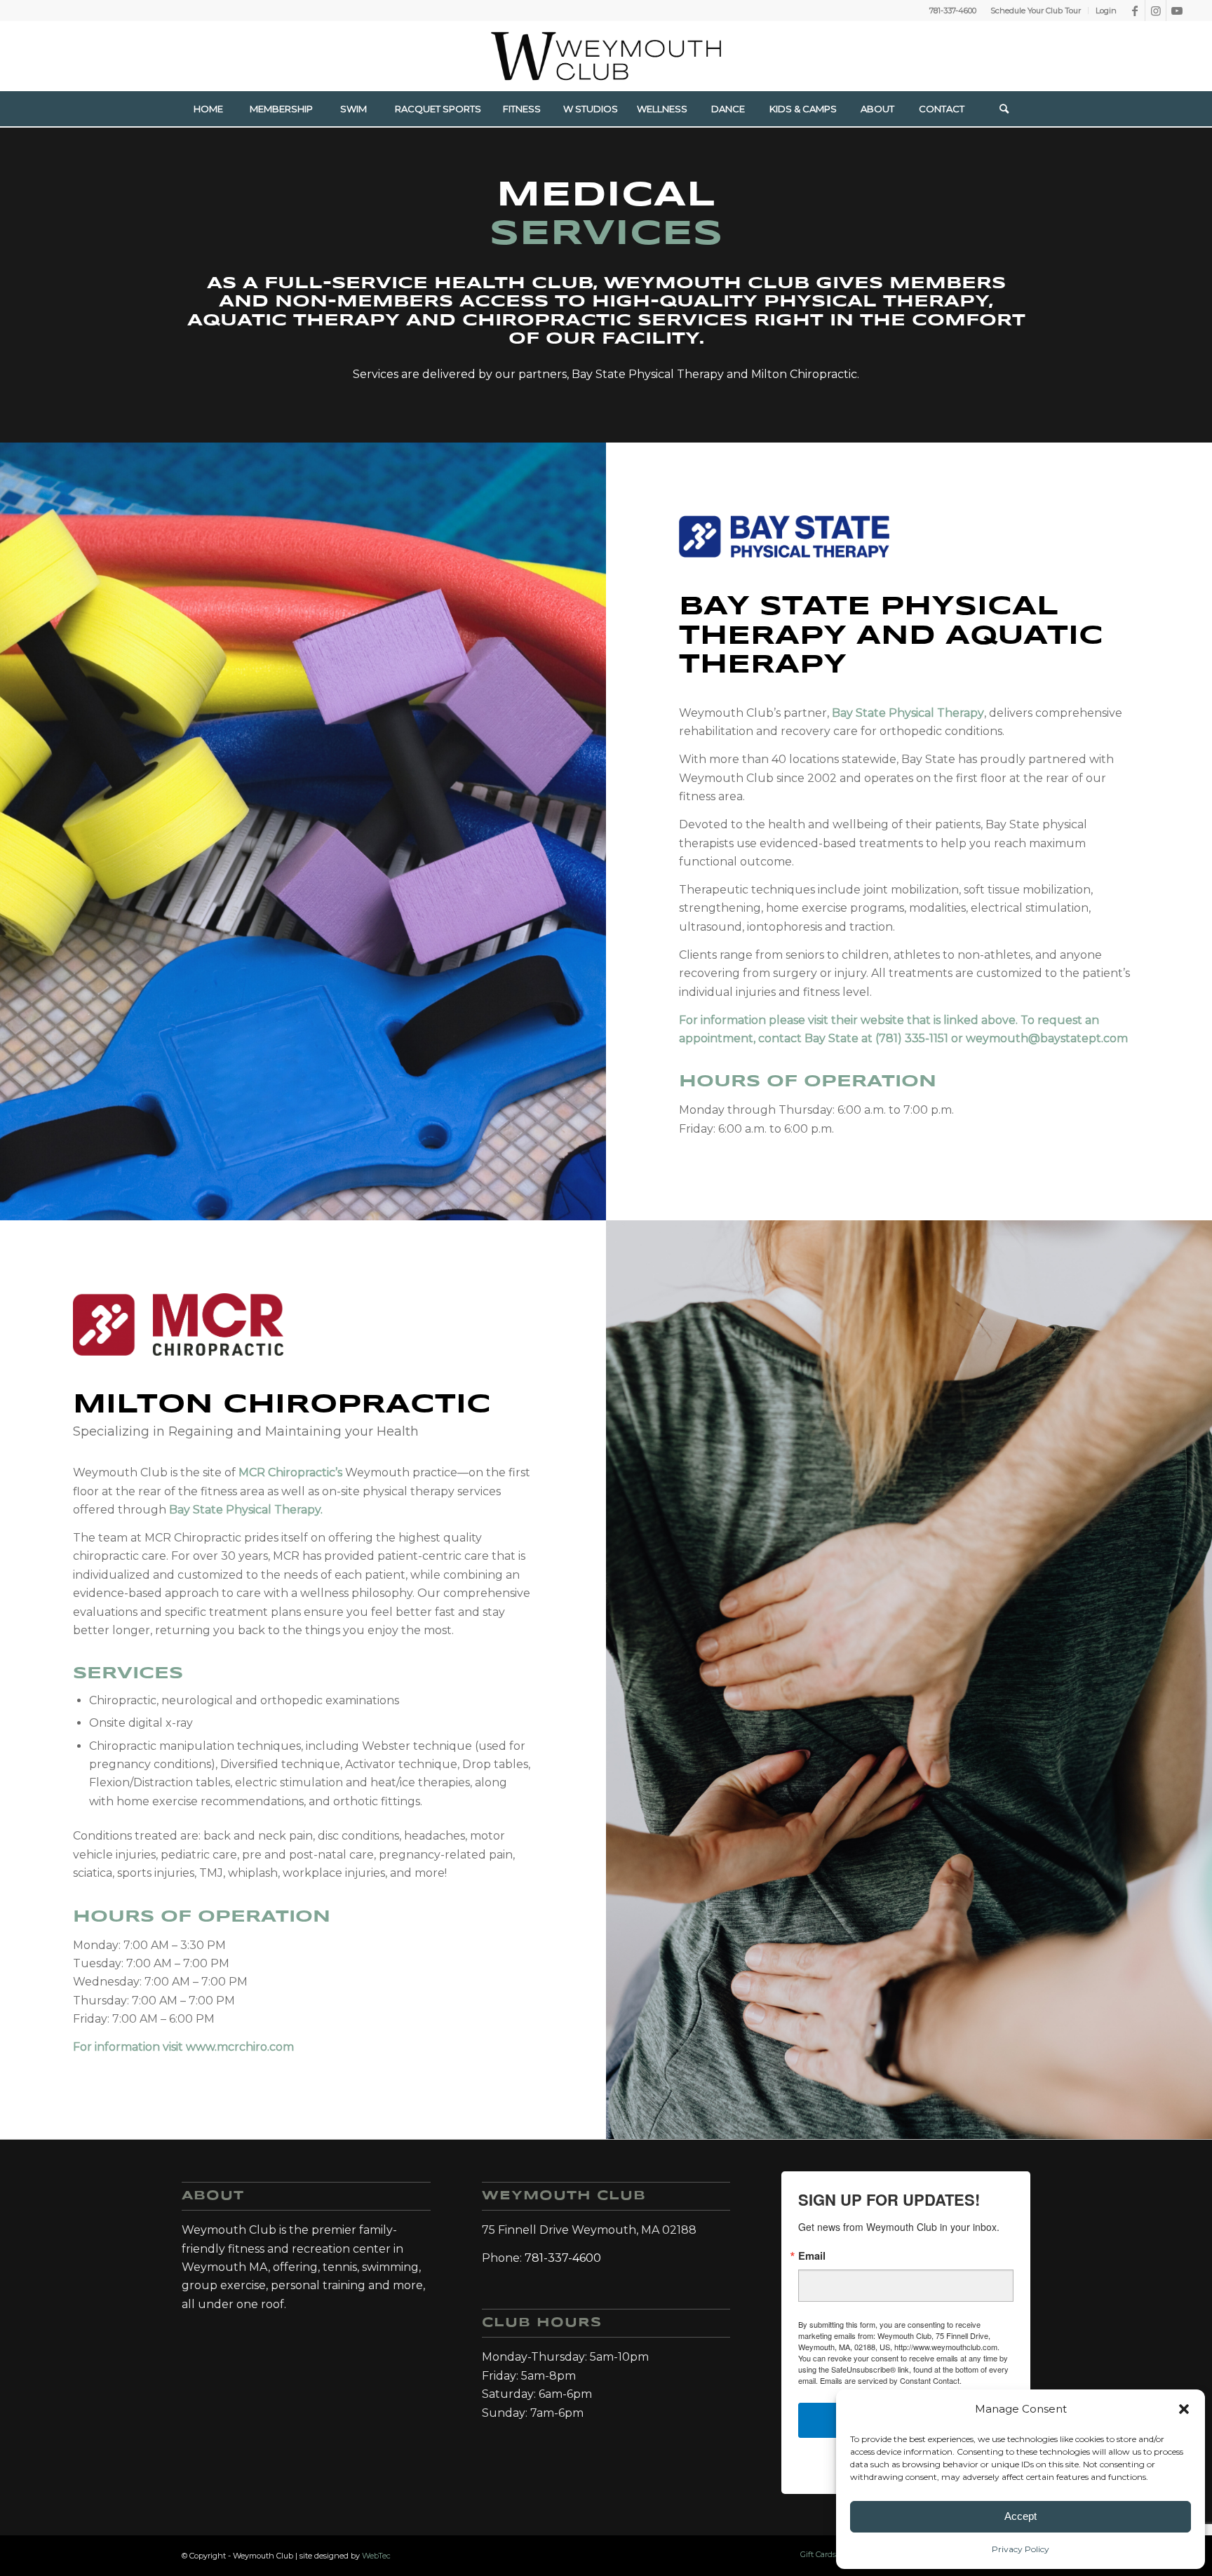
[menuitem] (1036, 11)
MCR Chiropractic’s (290, 1472)
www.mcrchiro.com (240, 2047)
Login (1106, 11)
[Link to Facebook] (1134, 11)
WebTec (376, 2556)
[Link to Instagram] (1156, 11)
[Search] (1004, 109)
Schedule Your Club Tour (1036, 11)
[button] (1184, 2409)
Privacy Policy (1021, 2549)
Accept (1021, 2516)
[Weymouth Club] (606, 56)
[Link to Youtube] (1177, 11)
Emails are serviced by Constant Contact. (891, 2380)
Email (812, 2256)
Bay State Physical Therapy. (246, 1510)
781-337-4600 (953, 11)
